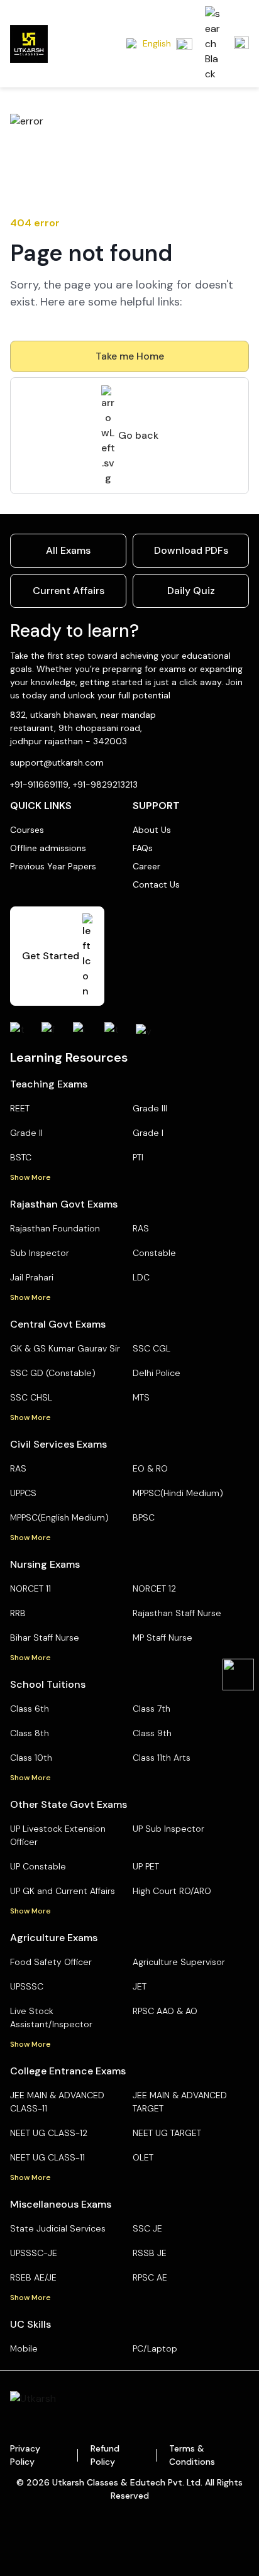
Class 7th (152, 1709)
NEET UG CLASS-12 (49, 2133)
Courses (27, 830)
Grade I (148, 1133)
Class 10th (31, 1758)
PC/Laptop (155, 2348)
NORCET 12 (154, 1588)
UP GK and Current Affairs (63, 1891)
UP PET (146, 1866)
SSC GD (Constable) (53, 1373)
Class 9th (152, 1733)
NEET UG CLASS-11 (47, 2157)
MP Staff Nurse (163, 1638)
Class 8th (30, 1733)
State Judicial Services (58, 2228)
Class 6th (30, 1709)
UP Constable (38, 1866)
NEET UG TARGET (167, 2133)
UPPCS (23, 1493)
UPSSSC (27, 1986)
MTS (141, 1397)
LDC (141, 1277)
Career (146, 866)
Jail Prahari (32, 1277)
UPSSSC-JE (34, 2253)
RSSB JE (150, 2253)
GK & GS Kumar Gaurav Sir (65, 1348)
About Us (152, 830)
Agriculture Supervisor (179, 1962)
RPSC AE (150, 2277)
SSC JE (147, 2228)
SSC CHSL (31, 1397)
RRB (18, 1613)
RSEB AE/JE (33, 2277)
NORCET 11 (30, 1588)
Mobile (24, 2348)
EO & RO (150, 1468)
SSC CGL (152, 1348)
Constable (154, 1253)
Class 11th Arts (162, 1758)
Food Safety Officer (51, 1962)
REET (20, 1108)
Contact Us (156, 884)
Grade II (26, 1133)
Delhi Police (157, 1373)
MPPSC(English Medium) (59, 1517)
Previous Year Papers (53, 866)
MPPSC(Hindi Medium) (178, 1493)
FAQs (143, 848)
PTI (138, 1157)
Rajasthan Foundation (55, 1228)
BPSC (144, 1517)
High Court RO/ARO (172, 1891)
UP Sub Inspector (168, 1829)
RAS (141, 1228)
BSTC (21, 1157)
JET (140, 1986)
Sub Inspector (40, 1253)
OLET (143, 2157)
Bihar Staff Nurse (45, 1638)
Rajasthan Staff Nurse (177, 1613)
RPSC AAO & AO (165, 2011)
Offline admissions (48, 848)
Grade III (150, 1108)
